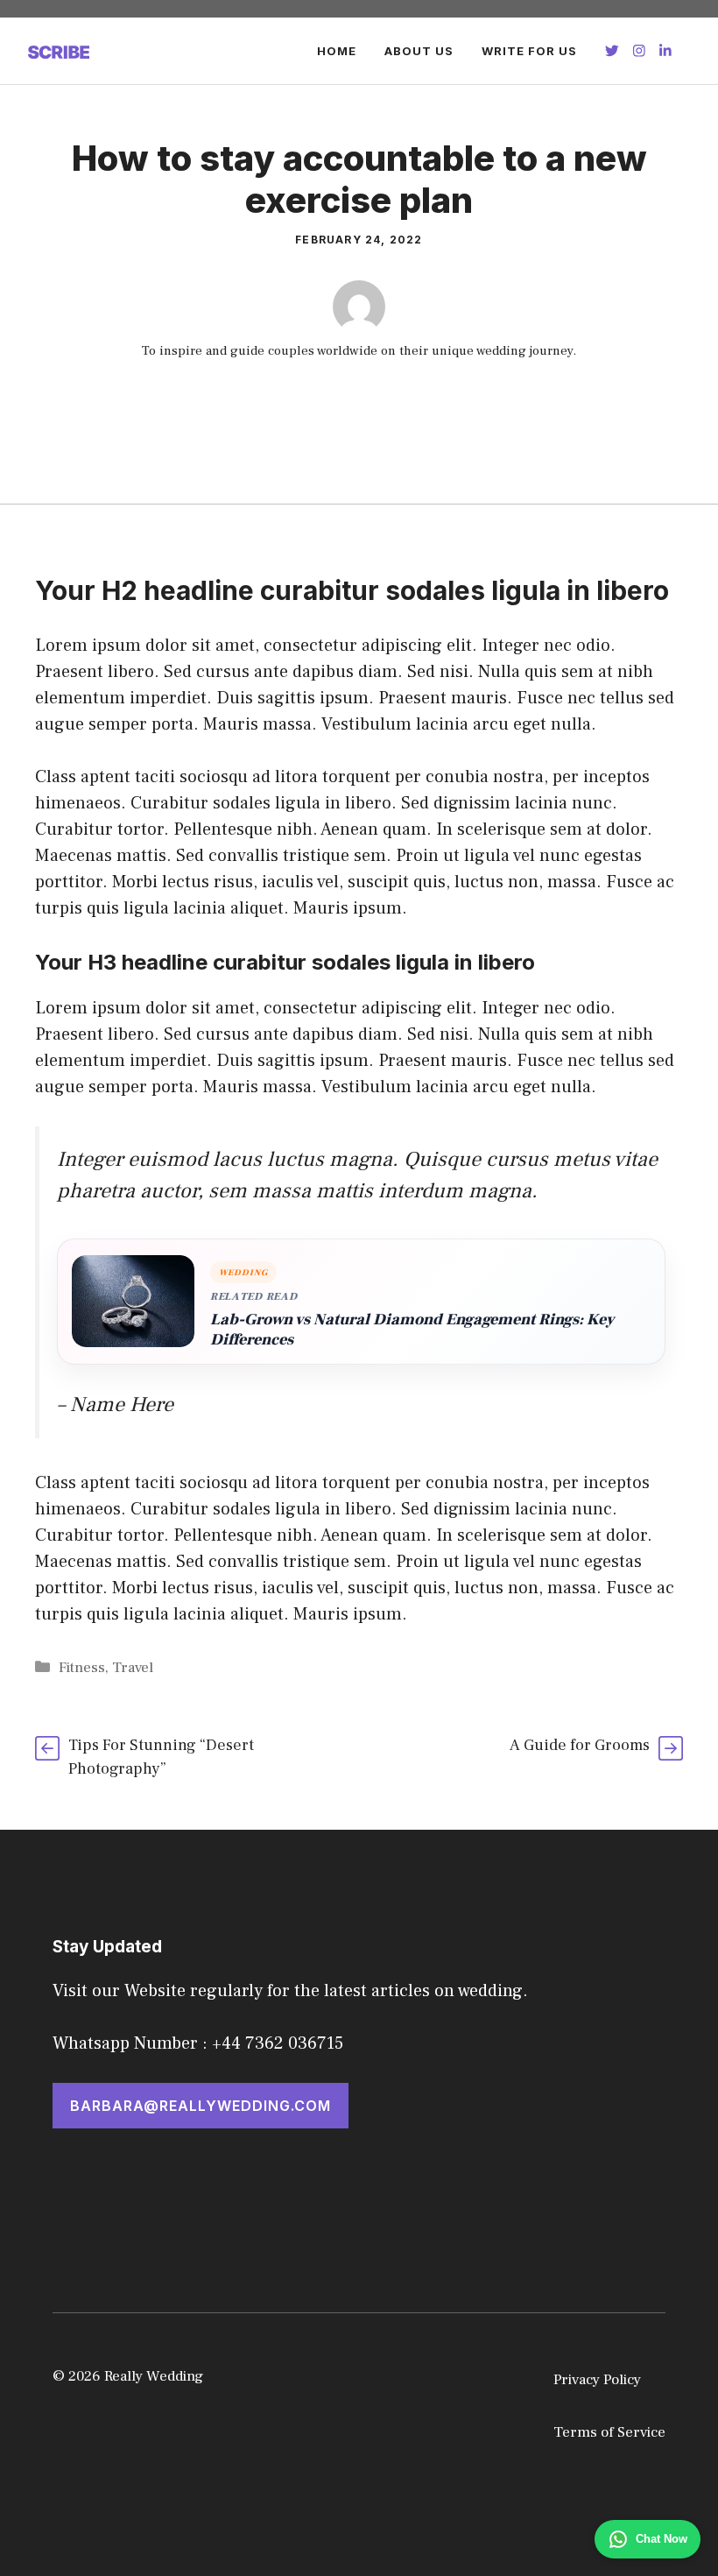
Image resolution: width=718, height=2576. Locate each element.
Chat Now (662, 2539)
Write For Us (529, 51)
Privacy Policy (597, 2380)
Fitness (82, 1668)
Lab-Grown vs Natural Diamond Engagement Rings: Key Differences (412, 1330)
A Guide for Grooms (580, 1745)
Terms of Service (609, 2432)
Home (337, 51)
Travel (133, 1668)
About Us (419, 51)
